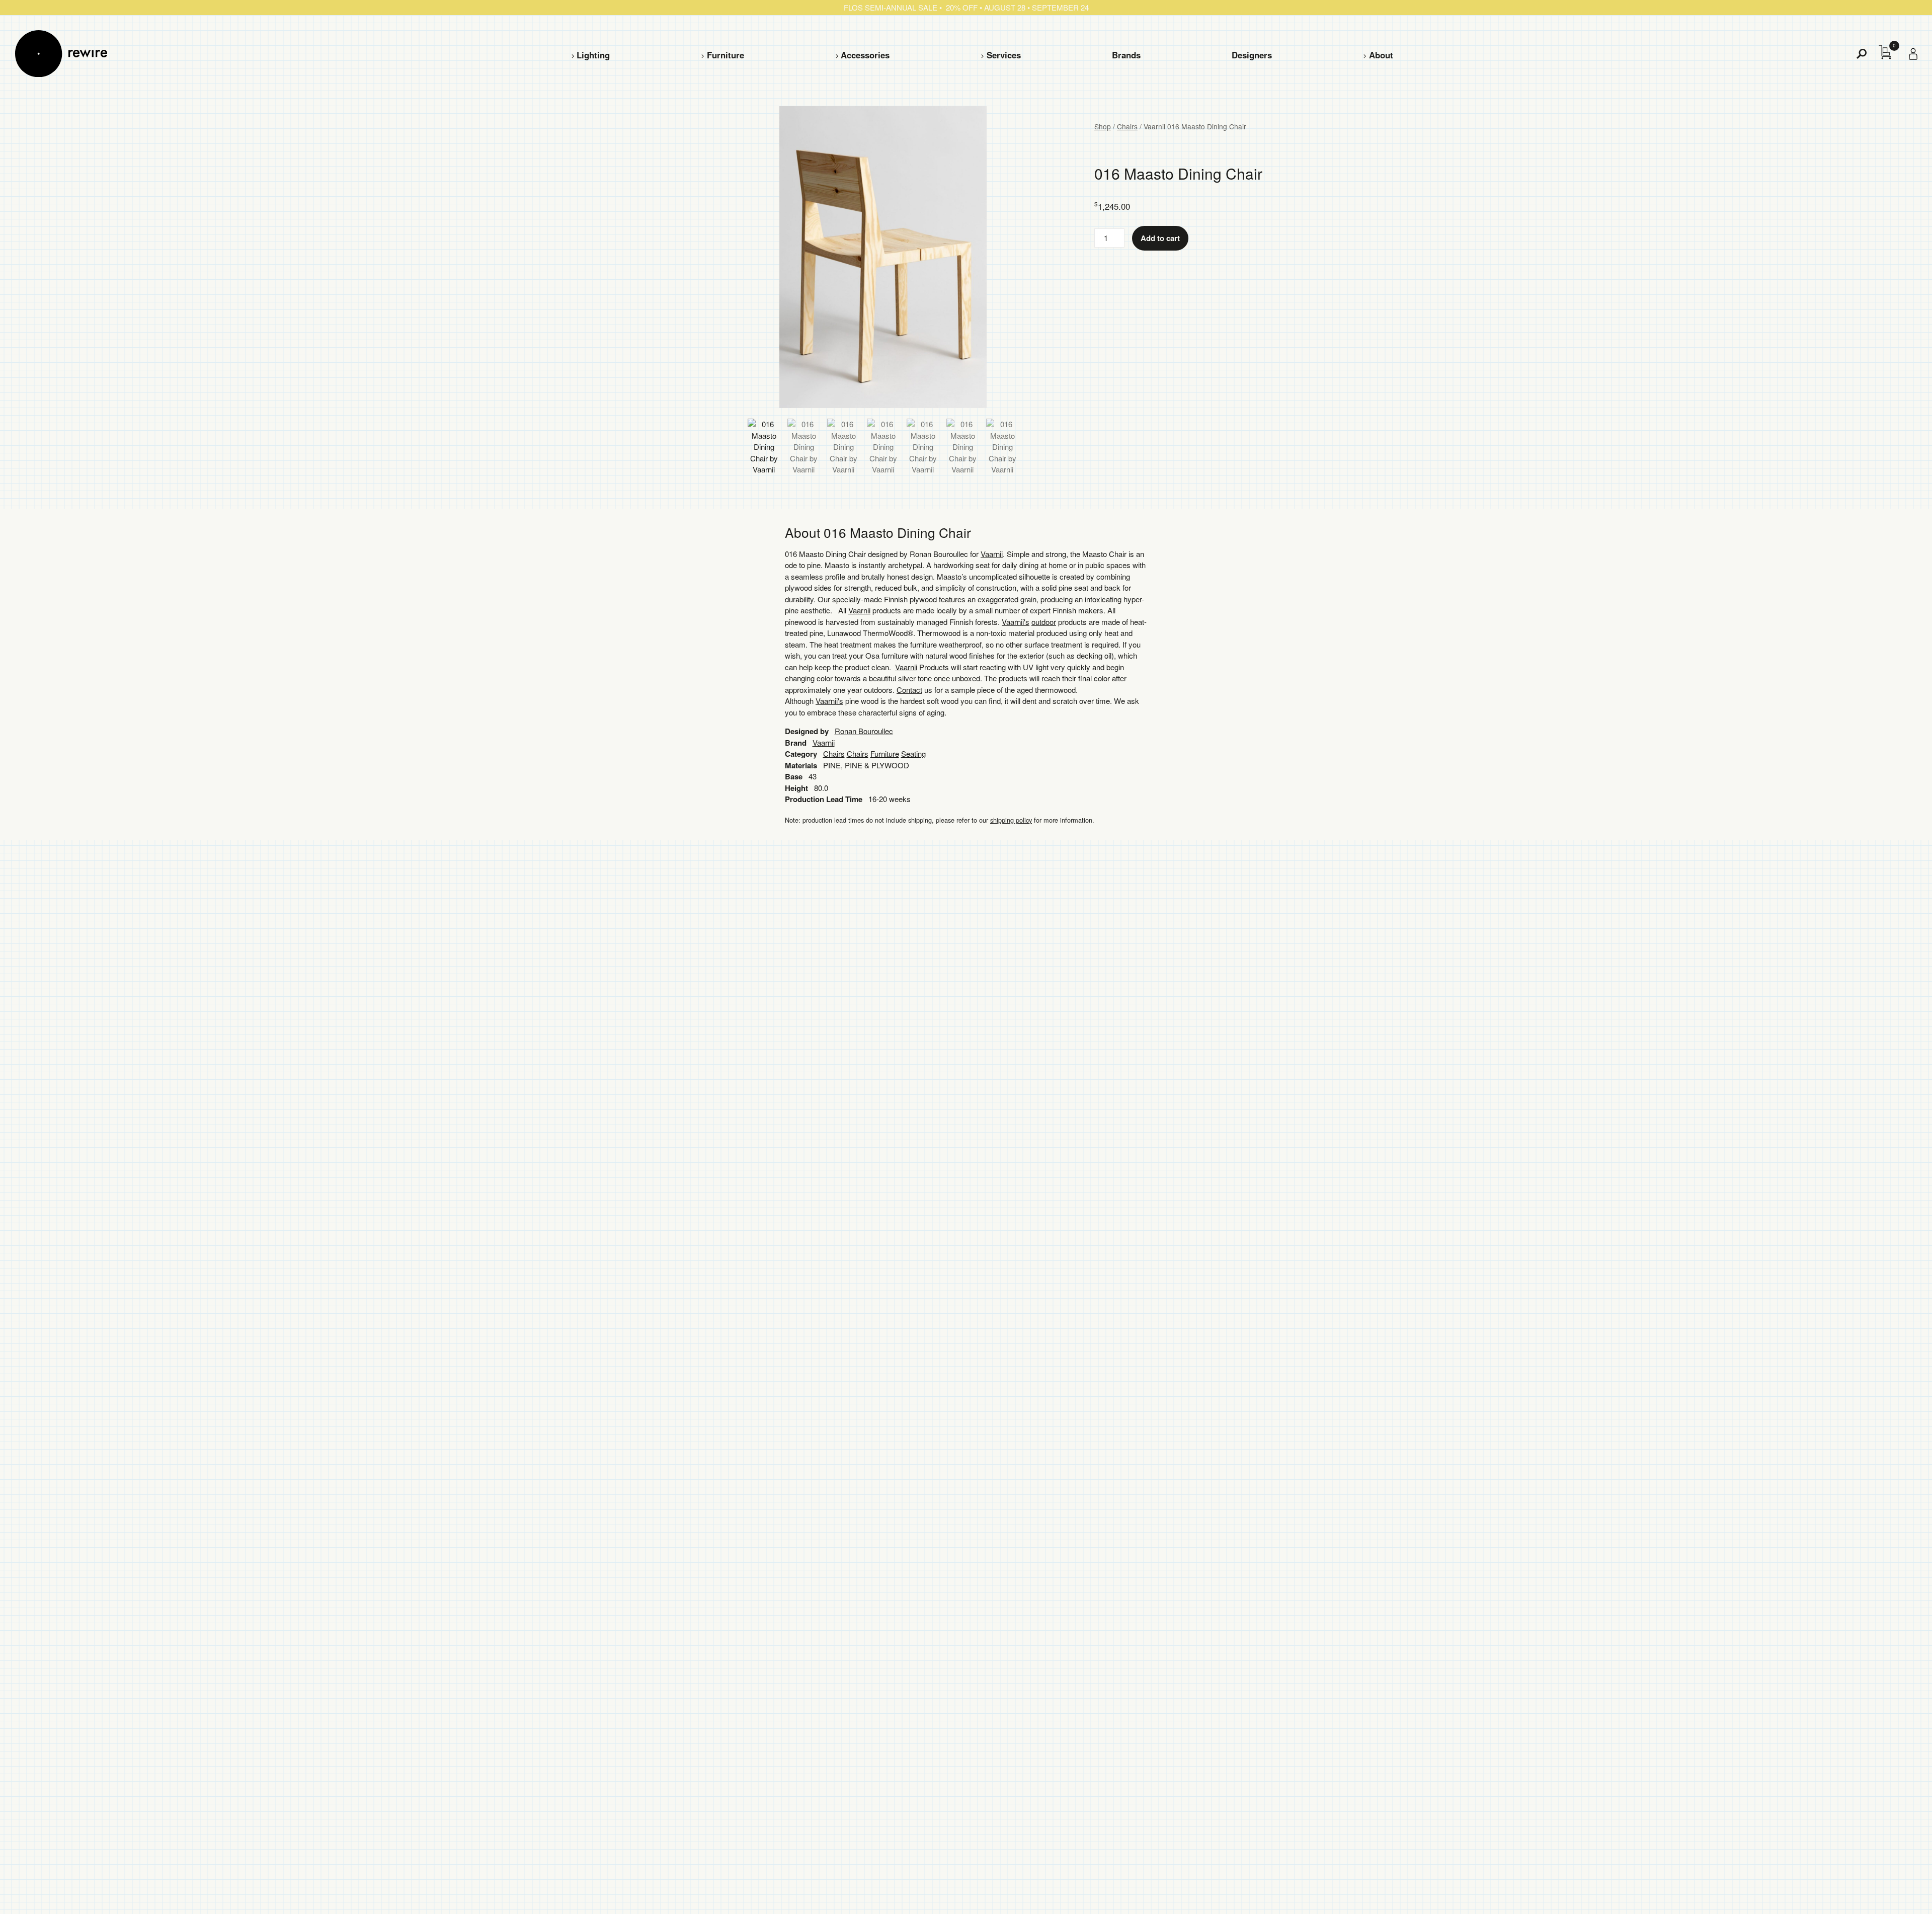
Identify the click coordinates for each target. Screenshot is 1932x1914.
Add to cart (1160, 238)
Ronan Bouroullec (864, 731)
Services (1004, 55)
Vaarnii (992, 554)
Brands (1126, 55)
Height (796, 788)
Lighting (593, 55)
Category (801, 754)
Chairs (1127, 126)
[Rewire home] (61, 54)
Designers (1252, 55)
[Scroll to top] (1897, 1890)
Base (794, 776)
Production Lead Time (824, 799)
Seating (913, 753)
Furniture (726, 55)
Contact (909, 690)
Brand (796, 743)
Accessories (865, 55)
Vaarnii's (1016, 622)
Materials (801, 765)
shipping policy (1011, 820)
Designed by (807, 731)
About (1381, 55)
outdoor (1044, 622)
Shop (1103, 126)
